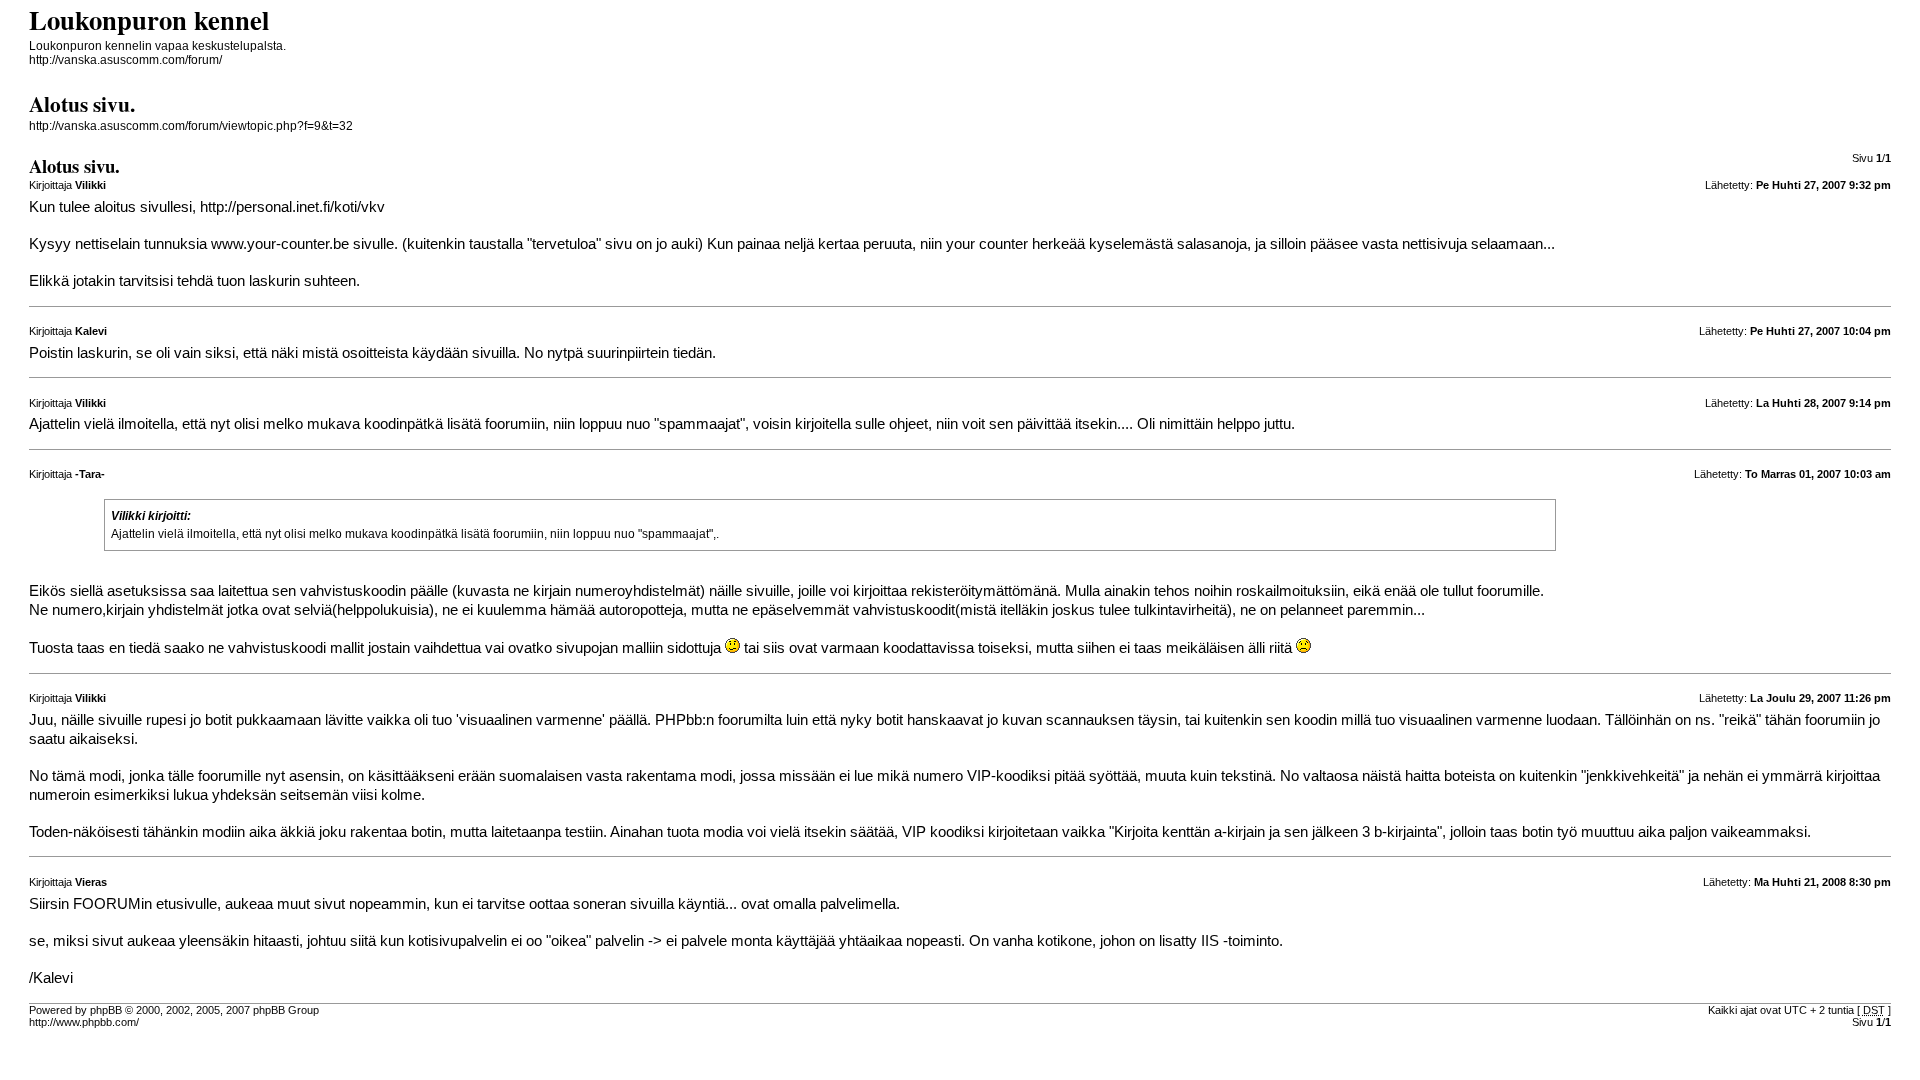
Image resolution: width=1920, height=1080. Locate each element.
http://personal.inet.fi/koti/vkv (292, 207)
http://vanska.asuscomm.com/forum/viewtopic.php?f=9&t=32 (191, 126)
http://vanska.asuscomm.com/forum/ (125, 60)
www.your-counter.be (280, 244)
